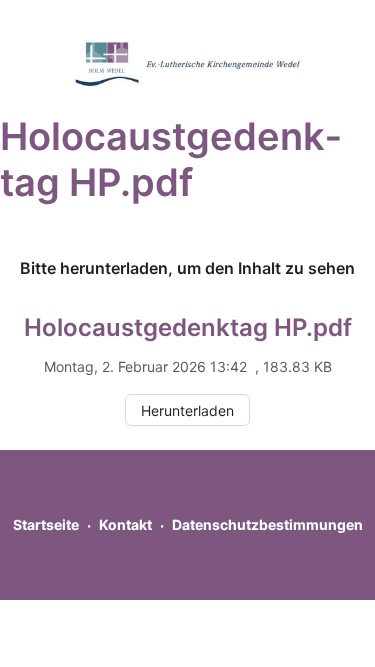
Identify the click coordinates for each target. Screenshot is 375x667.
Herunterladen (187, 410)
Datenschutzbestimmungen (267, 524)
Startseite (46, 524)
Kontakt (125, 524)
